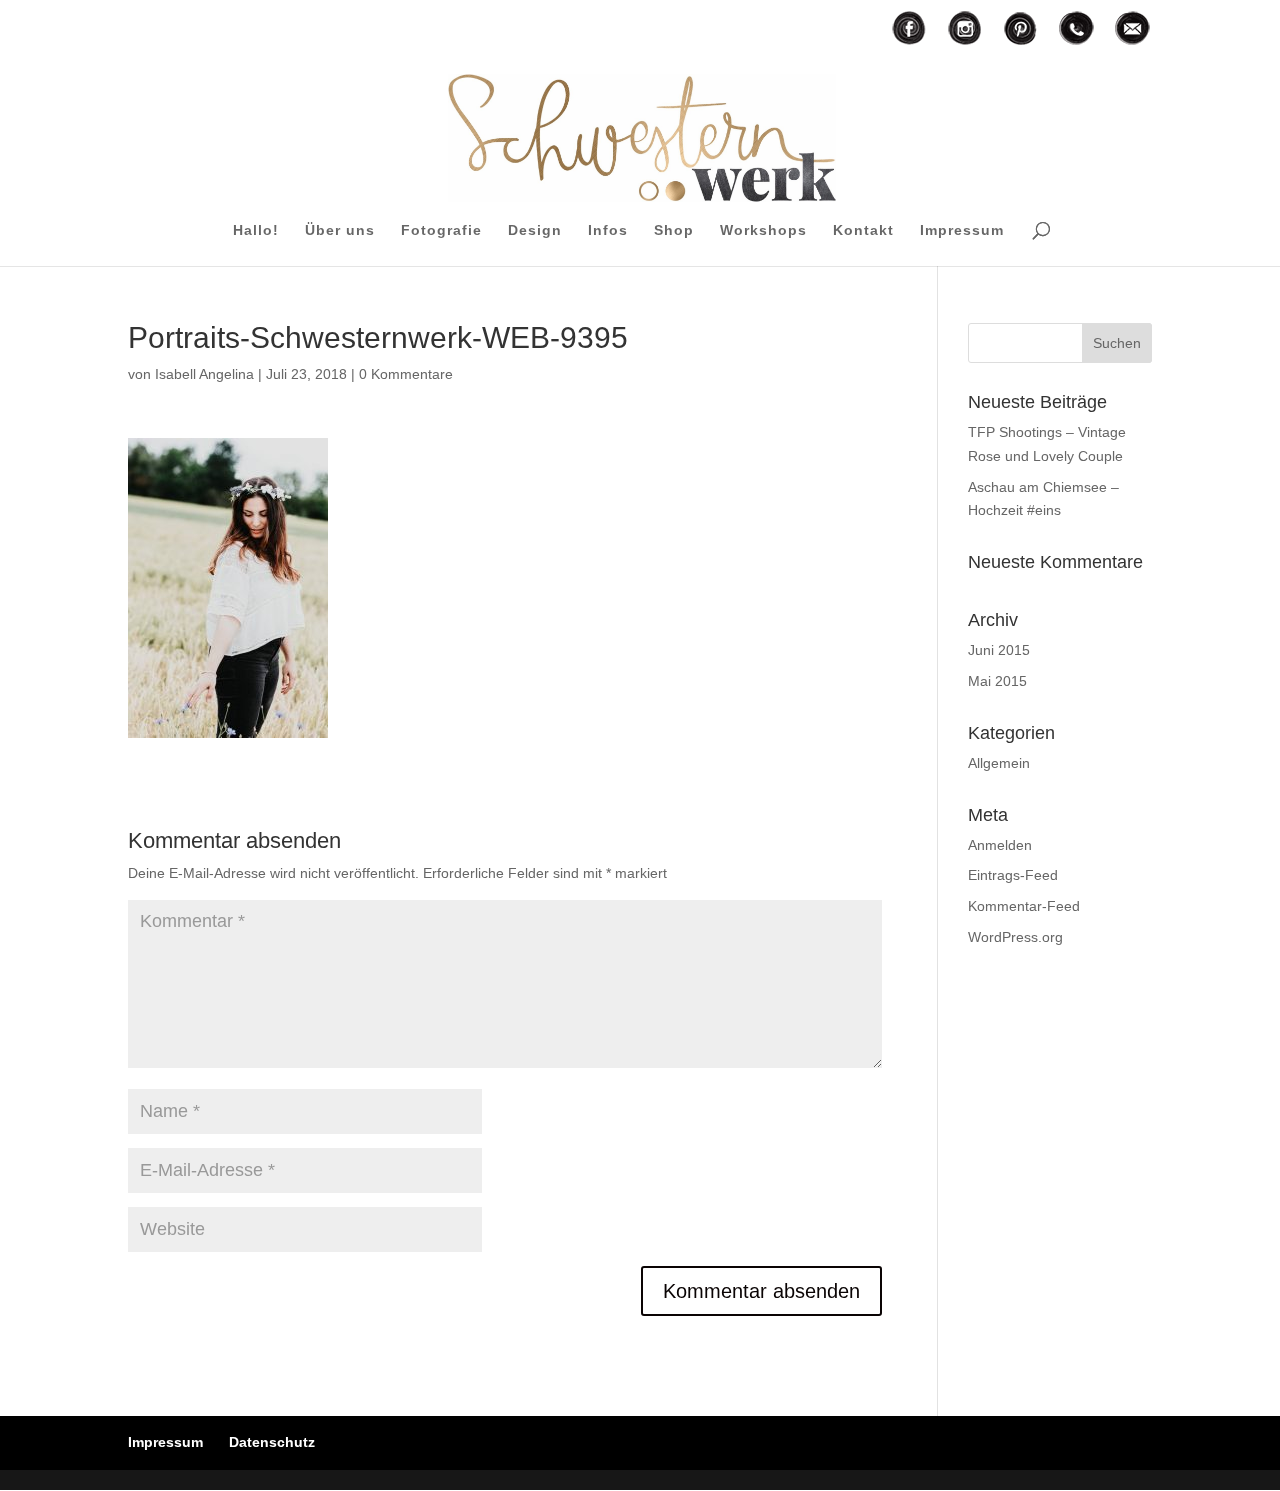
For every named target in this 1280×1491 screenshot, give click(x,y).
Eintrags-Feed (1013, 875)
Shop (674, 230)
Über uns (340, 230)
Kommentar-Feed (1024, 906)
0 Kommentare (406, 374)
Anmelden (1000, 845)
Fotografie (441, 230)
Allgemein (999, 763)
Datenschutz (272, 1442)
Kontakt (863, 230)
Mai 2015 (997, 681)
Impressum (962, 230)
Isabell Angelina (204, 374)
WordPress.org (1015, 937)
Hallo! (256, 230)
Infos (608, 230)
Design (535, 230)
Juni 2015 (999, 650)
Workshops (763, 230)
